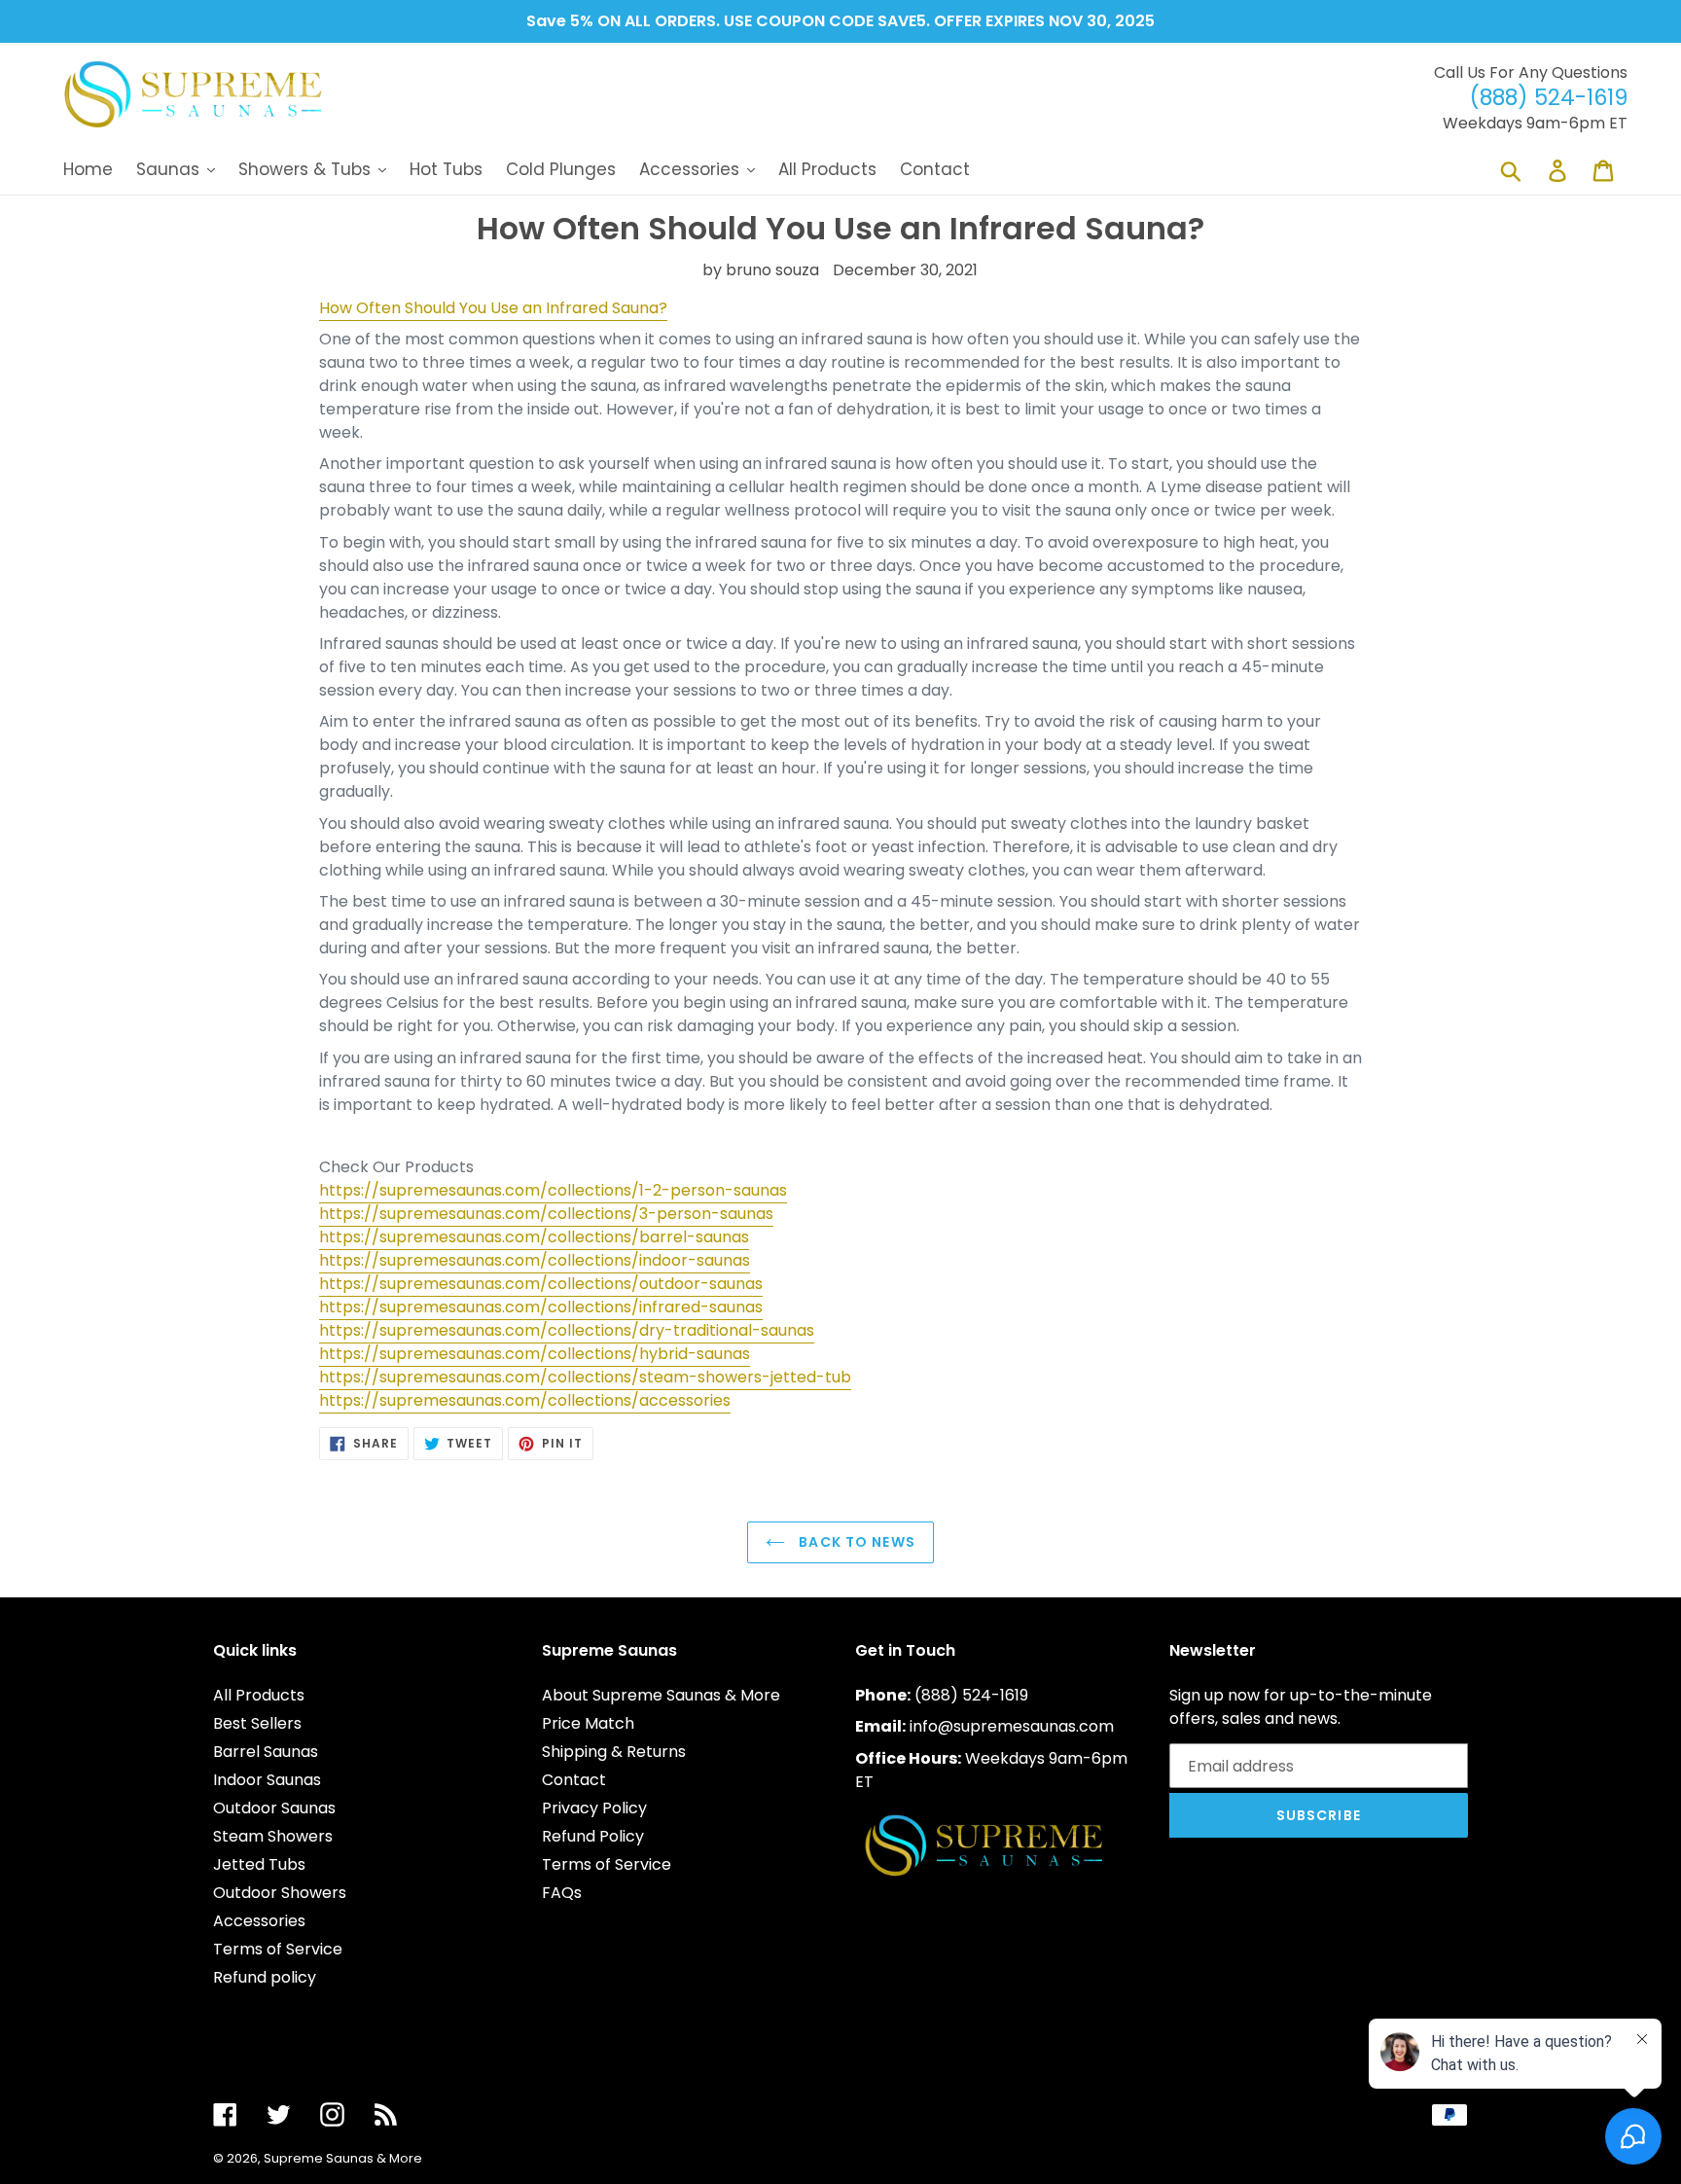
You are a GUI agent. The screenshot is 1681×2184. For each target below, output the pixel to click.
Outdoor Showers (280, 1893)
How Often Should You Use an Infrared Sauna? (493, 308)
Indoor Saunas (267, 1780)
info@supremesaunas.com (1012, 1726)
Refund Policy (593, 1836)
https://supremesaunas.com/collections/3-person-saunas (546, 1214)
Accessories (259, 1921)
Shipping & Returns (614, 1752)
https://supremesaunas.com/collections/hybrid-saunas (535, 1354)
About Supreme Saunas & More (661, 1695)
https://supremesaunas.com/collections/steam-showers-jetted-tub (585, 1377)
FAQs (562, 1893)
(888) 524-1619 (971, 1695)
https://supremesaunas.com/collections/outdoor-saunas (541, 1284)
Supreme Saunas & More (343, 2158)
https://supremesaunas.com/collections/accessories (525, 1400)
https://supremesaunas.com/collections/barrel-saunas (534, 1237)
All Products (259, 1695)
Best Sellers (257, 1723)
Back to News (855, 1542)
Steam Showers (273, 1836)
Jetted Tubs (259, 1864)
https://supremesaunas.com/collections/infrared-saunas (541, 1307)
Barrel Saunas (266, 1752)
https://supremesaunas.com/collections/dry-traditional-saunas (567, 1330)
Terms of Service (278, 1949)
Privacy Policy (594, 1808)
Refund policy (265, 1977)
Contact (574, 1780)
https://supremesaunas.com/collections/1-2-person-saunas (553, 1190)
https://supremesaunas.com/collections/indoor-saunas (535, 1260)
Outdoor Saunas (274, 1808)
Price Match (588, 1723)
